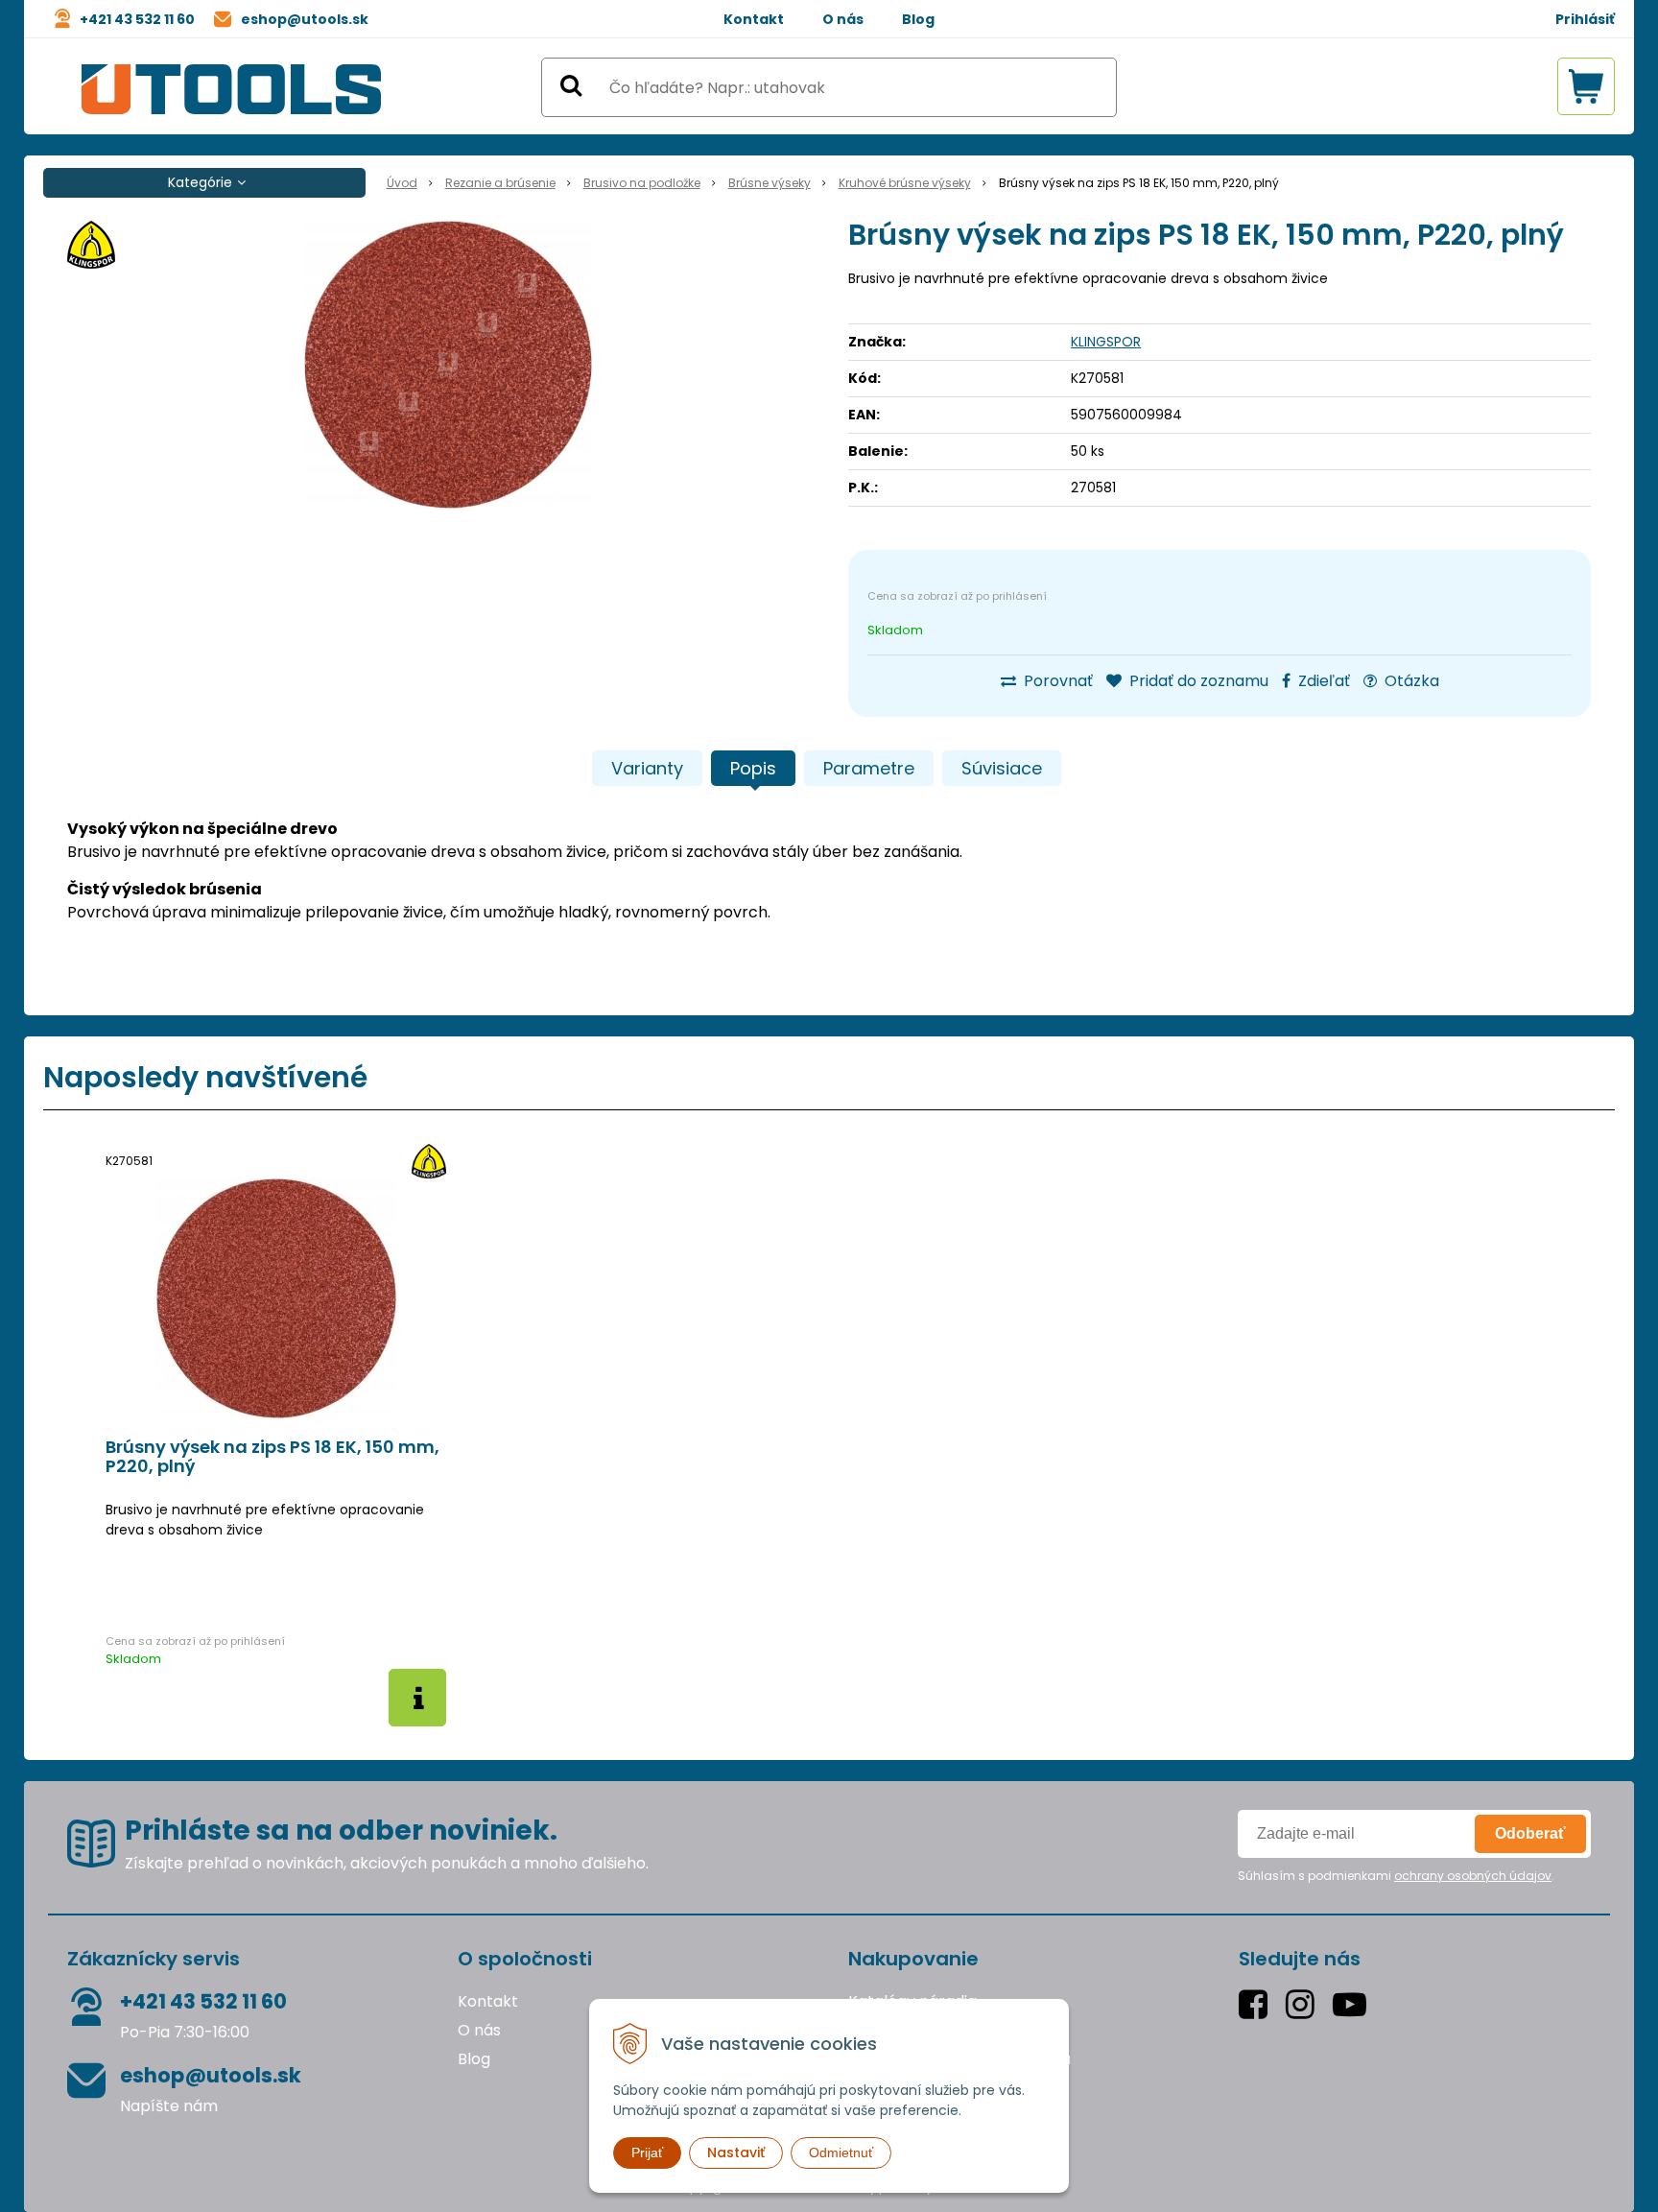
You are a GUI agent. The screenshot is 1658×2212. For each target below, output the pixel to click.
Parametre (869, 768)
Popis (753, 768)
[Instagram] (1304, 2004)
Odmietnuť (841, 2153)
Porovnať (1056, 681)
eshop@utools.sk (305, 19)
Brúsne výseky (770, 183)
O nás (843, 19)
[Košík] (1586, 86)
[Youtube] (1354, 2004)
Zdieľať (1322, 681)
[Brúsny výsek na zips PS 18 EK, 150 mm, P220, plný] (448, 365)
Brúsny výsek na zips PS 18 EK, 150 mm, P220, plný (272, 1457)
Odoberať (1530, 1833)
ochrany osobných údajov (1473, 1876)
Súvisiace (1002, 768)
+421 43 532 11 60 (137, 19)
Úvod (402, 183)
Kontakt (754, 19)
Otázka (1410, 681)
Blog (918, 19)
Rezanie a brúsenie (500, 183)
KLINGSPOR (1106, 342)
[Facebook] (1257, 2004)
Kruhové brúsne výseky (905, 183)
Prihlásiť (1585, 19)
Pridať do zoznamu (1197, 681)
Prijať (647, 2153)
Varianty (647, 768)
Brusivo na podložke (642, 183)
